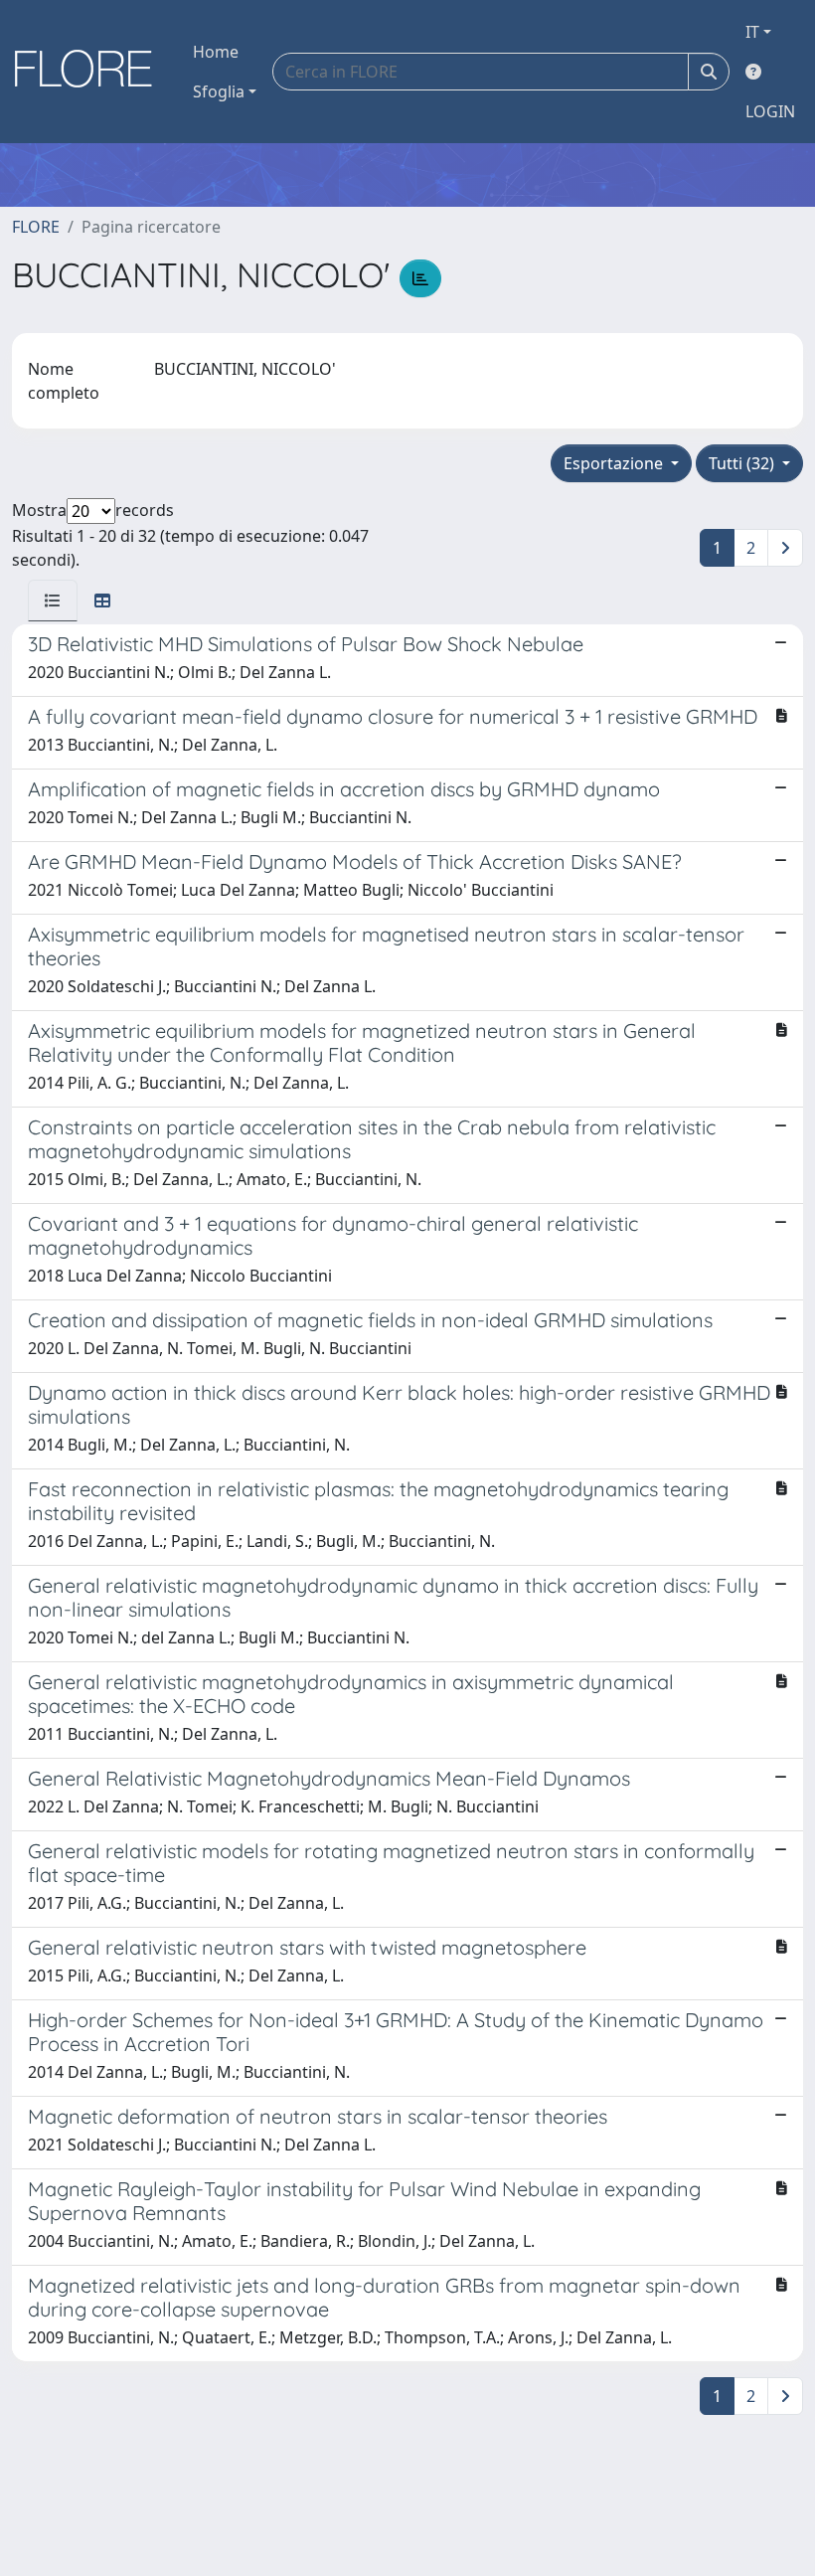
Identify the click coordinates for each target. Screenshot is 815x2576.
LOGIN (770, 111)
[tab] (53, 601)
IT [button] (752, 32)
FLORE (36, 227)
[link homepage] (90, 72)
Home (216, 52)
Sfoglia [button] (219, 91)
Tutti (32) (743, 463)
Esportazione (615, 463)
